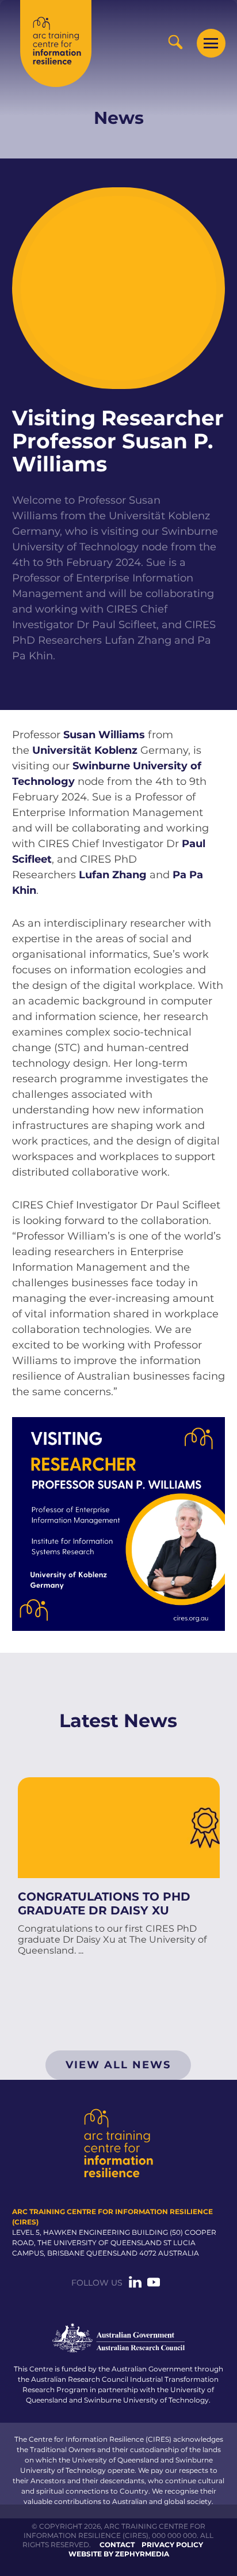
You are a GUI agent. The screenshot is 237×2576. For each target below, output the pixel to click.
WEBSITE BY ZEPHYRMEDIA (119, 2554)
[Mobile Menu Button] (211, 43)
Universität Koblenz (85, 750)
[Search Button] (175, 42)
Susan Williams (104, 735)
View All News (118, 2065)
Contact (117, 2545)
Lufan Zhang (113, 875)
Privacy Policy (172, 2545)
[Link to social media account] (135, 2286)
